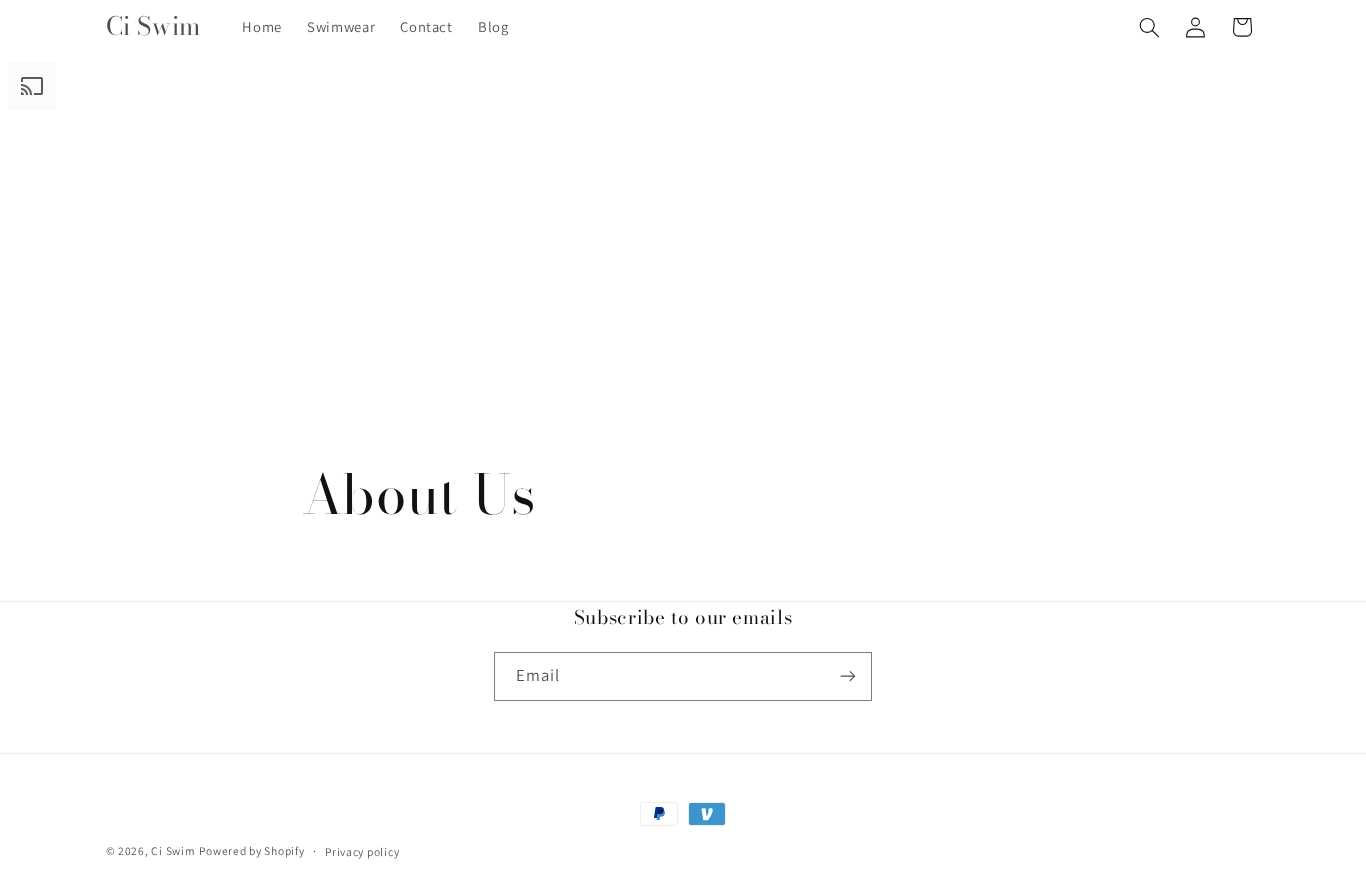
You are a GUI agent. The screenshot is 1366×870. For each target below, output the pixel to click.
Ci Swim (173, 850)
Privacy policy (362, 851)
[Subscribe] (848, 676)
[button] (1149, 27)
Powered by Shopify (251, 850)
